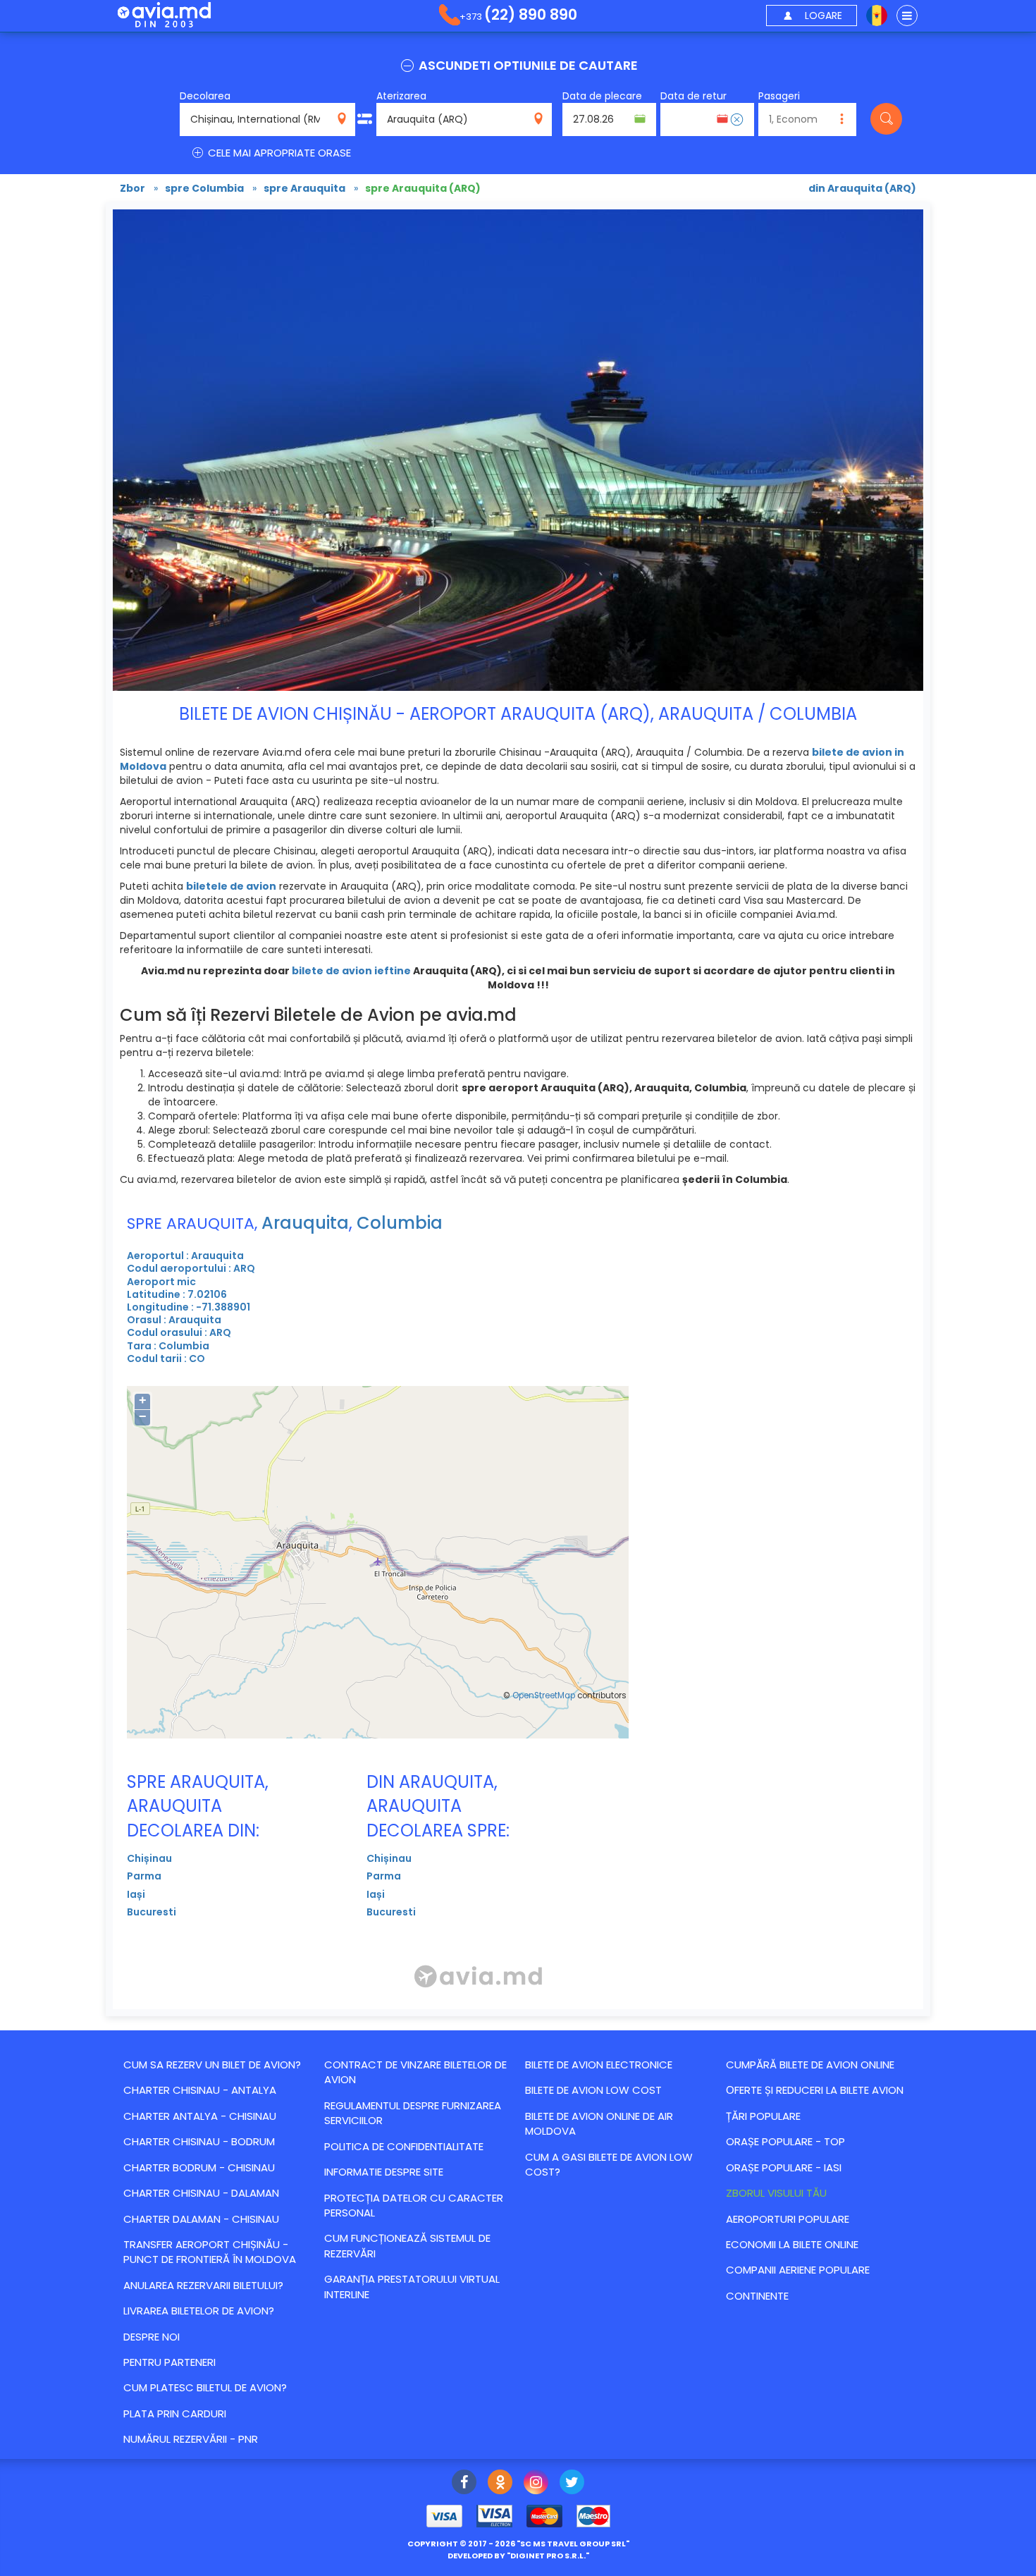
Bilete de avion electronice (599, 2065)
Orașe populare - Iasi (784, 2167)
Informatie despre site (384, 2172)
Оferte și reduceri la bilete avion (815, 2090)
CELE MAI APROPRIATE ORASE (278, 153)
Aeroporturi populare (788, 2219)
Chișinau (149, 1858)
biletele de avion (231, 886)
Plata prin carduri (175, 2414)
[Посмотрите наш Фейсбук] (464, 2484)
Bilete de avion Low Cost (593, 2090)
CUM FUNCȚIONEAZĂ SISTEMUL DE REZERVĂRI (407, 2245)
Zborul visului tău (776, 2193)
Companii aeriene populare (798, 2270)
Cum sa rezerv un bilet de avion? (212, 2065)
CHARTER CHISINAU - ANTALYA (200, 2090)
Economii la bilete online (792, 2244)
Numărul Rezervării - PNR (191, 2439)
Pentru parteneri (169, 2362)
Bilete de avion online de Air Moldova (599, 2123)
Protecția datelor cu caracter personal (414, 2205)
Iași (136, 1894)
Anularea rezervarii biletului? (203, 2285)
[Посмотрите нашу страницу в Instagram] (536, 2484)
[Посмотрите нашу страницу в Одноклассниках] (500, 2484)
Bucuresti (152, 1912)
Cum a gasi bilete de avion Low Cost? (609, 2164)
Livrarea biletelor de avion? (199, 2311)
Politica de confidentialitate (404, 2146)
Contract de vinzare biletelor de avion (415, 2072)
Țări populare (763, 2116)
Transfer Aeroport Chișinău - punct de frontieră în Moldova (210, 2252)
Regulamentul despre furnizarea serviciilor (413, 2113)
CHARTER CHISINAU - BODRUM (199, 2141)
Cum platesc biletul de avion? (205, 2387)
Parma (144, 1876)
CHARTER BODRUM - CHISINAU (199, 2167)
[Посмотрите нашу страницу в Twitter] (572, 2484)
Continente (757, 2296)
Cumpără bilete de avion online (810, 2065)
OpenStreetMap (544, 1695)
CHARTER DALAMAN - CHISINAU (201, 2219)
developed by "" (518, 2556)
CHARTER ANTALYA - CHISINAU (200, 2116)
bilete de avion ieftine (351, 971)
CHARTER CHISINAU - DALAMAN (201, 2193)
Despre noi (152, 2337)
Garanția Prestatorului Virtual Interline (412, 2286)
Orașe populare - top (785, 2141)
